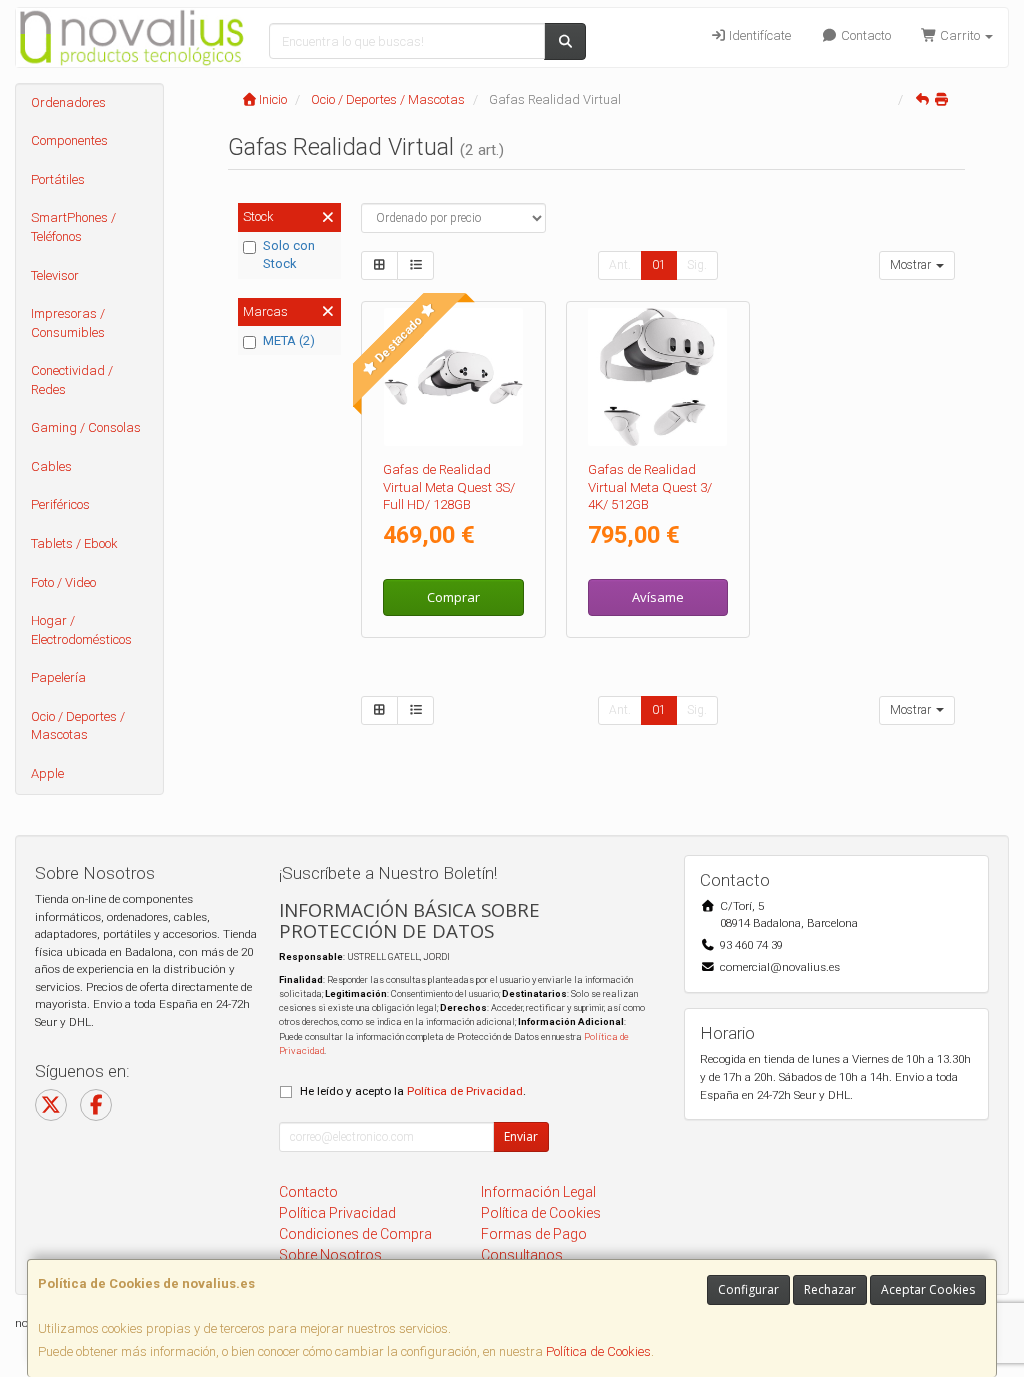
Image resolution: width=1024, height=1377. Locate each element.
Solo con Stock (289, 255)
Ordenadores (68, 102)
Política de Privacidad (465, 1091)
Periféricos (60, 504)
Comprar (453, 597)
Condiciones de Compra (355, 1234)
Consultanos (522, 1255)
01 (659, 265)
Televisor (55, 275)
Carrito (960, 35)
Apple (47, 773)
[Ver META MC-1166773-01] (657, 377)
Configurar (748, 1289)
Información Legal (538, 1192)
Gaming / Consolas (86, 427)
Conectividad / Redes (72, 380)
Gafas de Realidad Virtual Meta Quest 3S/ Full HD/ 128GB (449, 487)
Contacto (864, 35)
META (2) (289, 340)
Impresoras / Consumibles (68, 323)
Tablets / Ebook (74, 543)
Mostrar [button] (912, 265)
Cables (51, 466)
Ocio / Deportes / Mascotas (78, 726)
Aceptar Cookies (928, 1289)
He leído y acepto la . (413, 1091)
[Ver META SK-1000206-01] (453, 377)
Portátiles (58, 179)
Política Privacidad (337, 1213)
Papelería (58, 677)
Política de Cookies (598, 1351)
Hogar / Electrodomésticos (81, 630)
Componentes (69, 140)
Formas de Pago (534, 1234)
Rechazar (830, 1289)
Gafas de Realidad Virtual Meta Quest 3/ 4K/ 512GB (650, 487)
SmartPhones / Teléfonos (73, 227)
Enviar (521, 1136)
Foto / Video (63, 582)
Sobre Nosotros (330, 1255)
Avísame (658, 597)
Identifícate (758, 35)
